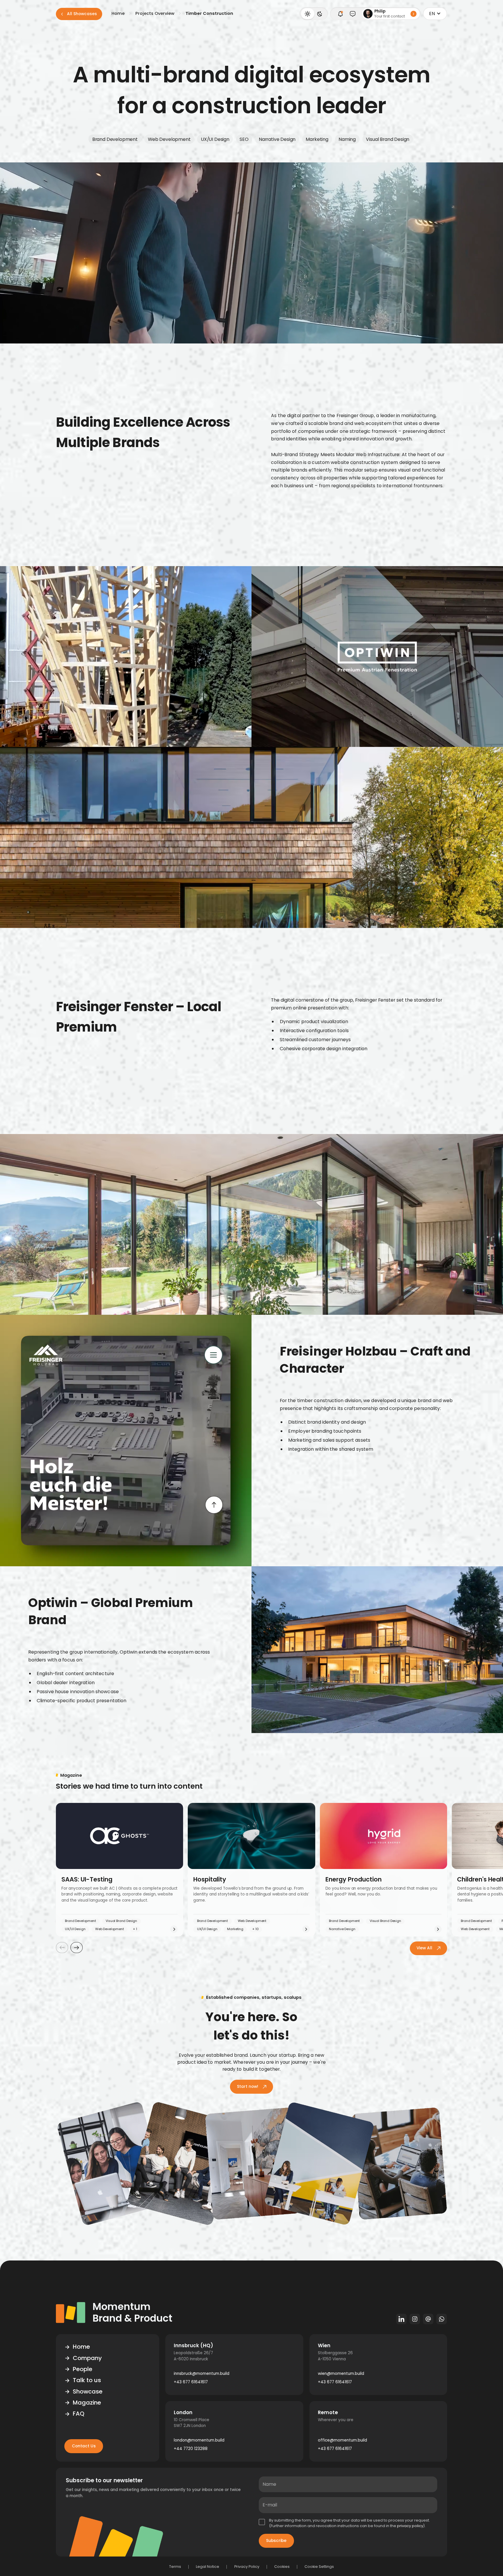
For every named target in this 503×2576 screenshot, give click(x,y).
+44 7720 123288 (191, 2449)
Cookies (282, 2567)
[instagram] (415, 2319)
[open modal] (340, 14)
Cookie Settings (319, 2567)
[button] (435, 14)
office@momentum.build (342, 2440)
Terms (175, 2567)
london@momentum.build (199, 2440)
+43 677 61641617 (191, 2382)
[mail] (428, 2319)
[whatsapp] (442, 2319)
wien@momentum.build (341, 2374)
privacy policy (410, 2526)
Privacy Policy (247, 2567)
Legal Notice (208, 2567)
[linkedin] (401, 2319)
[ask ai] (353, 14)
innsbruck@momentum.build (202, 2374)
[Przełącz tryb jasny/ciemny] (314, 14)
